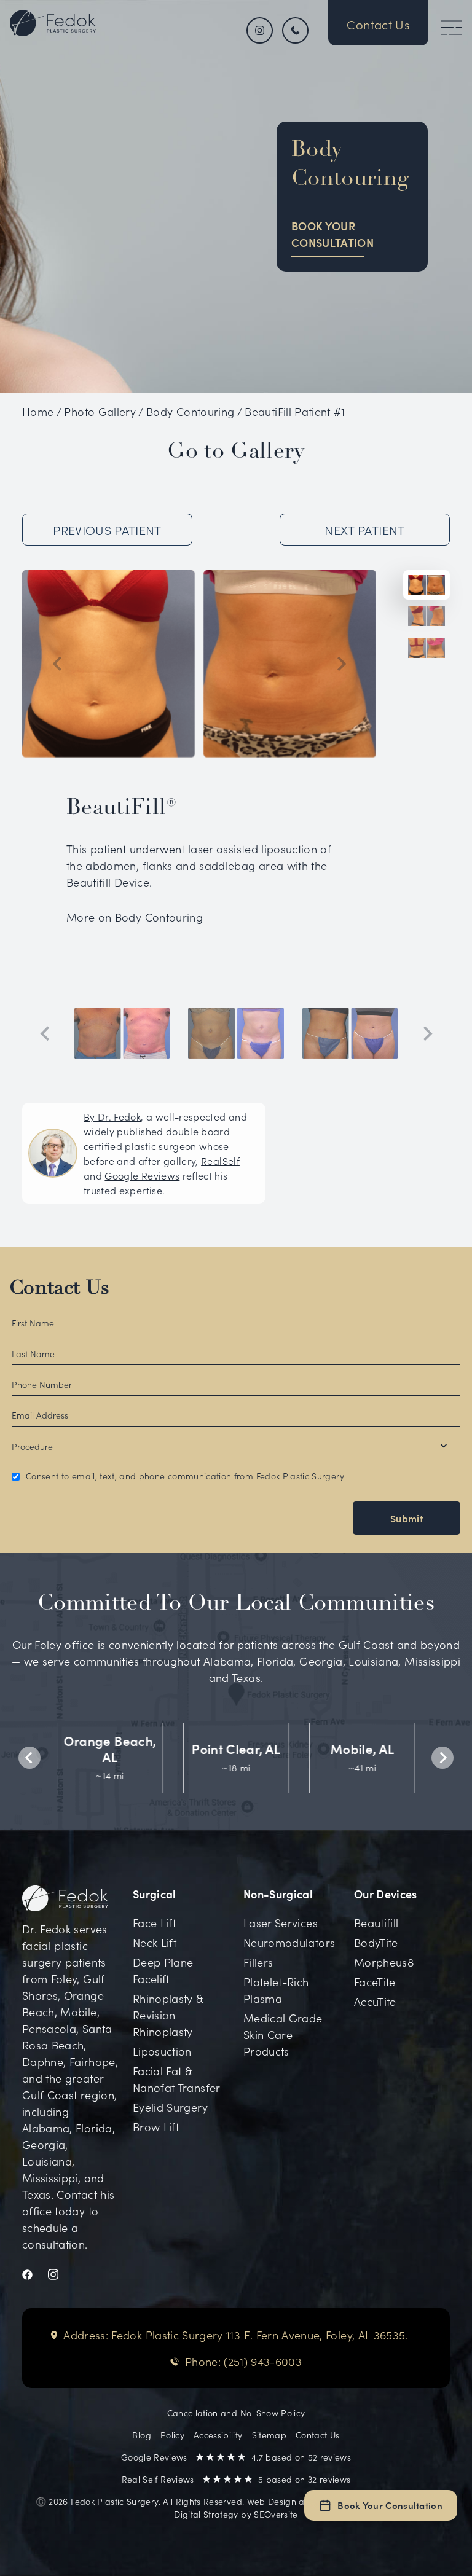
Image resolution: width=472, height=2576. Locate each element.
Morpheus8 (384, 1962)
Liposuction (162, 2051)
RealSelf (220, 1161)
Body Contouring (190, 411)
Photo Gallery (100, 411)
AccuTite (375, 2001)
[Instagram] (61, 2272)
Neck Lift (155, 1942)
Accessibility (218, 2435)
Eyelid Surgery (170, 2107)
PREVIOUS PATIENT (107, 530)
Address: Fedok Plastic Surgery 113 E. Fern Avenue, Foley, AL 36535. (235, 2335)
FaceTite (375, 1982)
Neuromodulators (289, 1942)
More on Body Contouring (135, 917)
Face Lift (154, 1923)
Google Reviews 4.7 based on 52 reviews (236, 2457)
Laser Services (281, 1923)
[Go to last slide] (58, 664)
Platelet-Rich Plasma (276, 1990)
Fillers (258, 1962)
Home (38, 411)
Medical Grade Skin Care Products (283, 2034)
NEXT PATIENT (364, 530)
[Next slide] (340, 664)
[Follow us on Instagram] (260, 30)
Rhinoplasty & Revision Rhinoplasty (168, 2015)
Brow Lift (156, 2127)
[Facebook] (35, 2272)
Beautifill (376, 1923)
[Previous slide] (45, 1033)
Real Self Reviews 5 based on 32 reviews (236, 2479)
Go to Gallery (236, 452)
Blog (141, 2435)
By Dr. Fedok (112, 1116)
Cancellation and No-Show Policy (236, 2413)
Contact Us (60, 1289)
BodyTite (376, 1942)
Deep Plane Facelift (163, 1970)
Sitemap (269, 2435)
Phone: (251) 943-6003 (243, 2361)
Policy (172, 2435)
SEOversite (276, 2514)
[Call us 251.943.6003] (297, 30)
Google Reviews (142, 1175)
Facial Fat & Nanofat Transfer (177, 2079)
